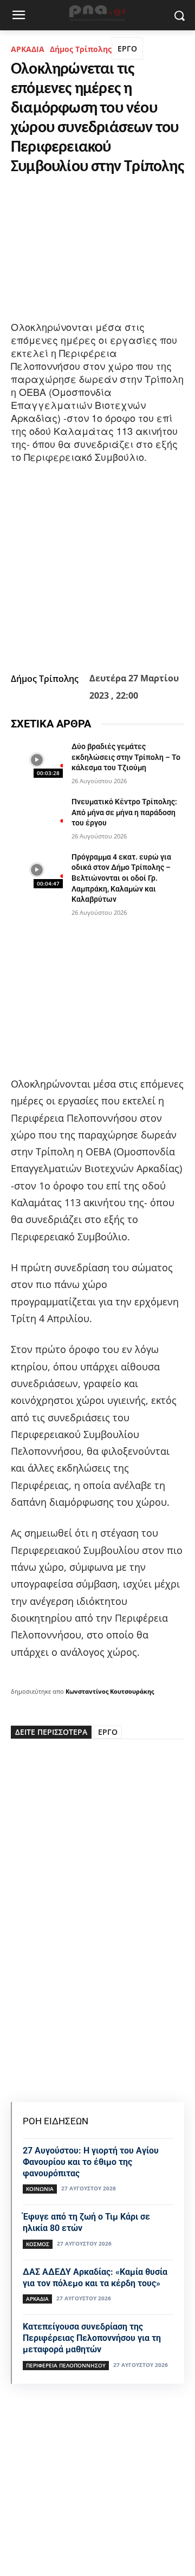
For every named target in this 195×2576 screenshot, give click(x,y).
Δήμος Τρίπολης (81, 49)
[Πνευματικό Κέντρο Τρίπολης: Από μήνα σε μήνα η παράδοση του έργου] (37, 815)
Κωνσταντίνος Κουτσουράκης (110, 1691)
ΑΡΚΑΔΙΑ (28, 49)
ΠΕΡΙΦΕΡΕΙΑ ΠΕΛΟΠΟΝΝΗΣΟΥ (66, 2365)
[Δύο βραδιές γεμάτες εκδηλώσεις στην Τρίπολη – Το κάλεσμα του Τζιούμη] (37, 760)
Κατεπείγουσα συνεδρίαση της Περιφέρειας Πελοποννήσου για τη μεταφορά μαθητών (92, 2338)
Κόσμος (38, 2244)
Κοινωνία (40, 2189)
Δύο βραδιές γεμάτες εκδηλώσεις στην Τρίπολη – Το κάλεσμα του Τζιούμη (126, 757)
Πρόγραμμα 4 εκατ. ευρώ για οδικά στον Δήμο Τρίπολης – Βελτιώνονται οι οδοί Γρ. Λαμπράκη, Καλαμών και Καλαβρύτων (121, 878)
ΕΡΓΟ (127, 48)
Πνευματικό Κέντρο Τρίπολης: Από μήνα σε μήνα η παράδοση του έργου (124, 812)
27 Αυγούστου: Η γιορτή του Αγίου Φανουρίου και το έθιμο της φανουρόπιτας (91, 2162)
